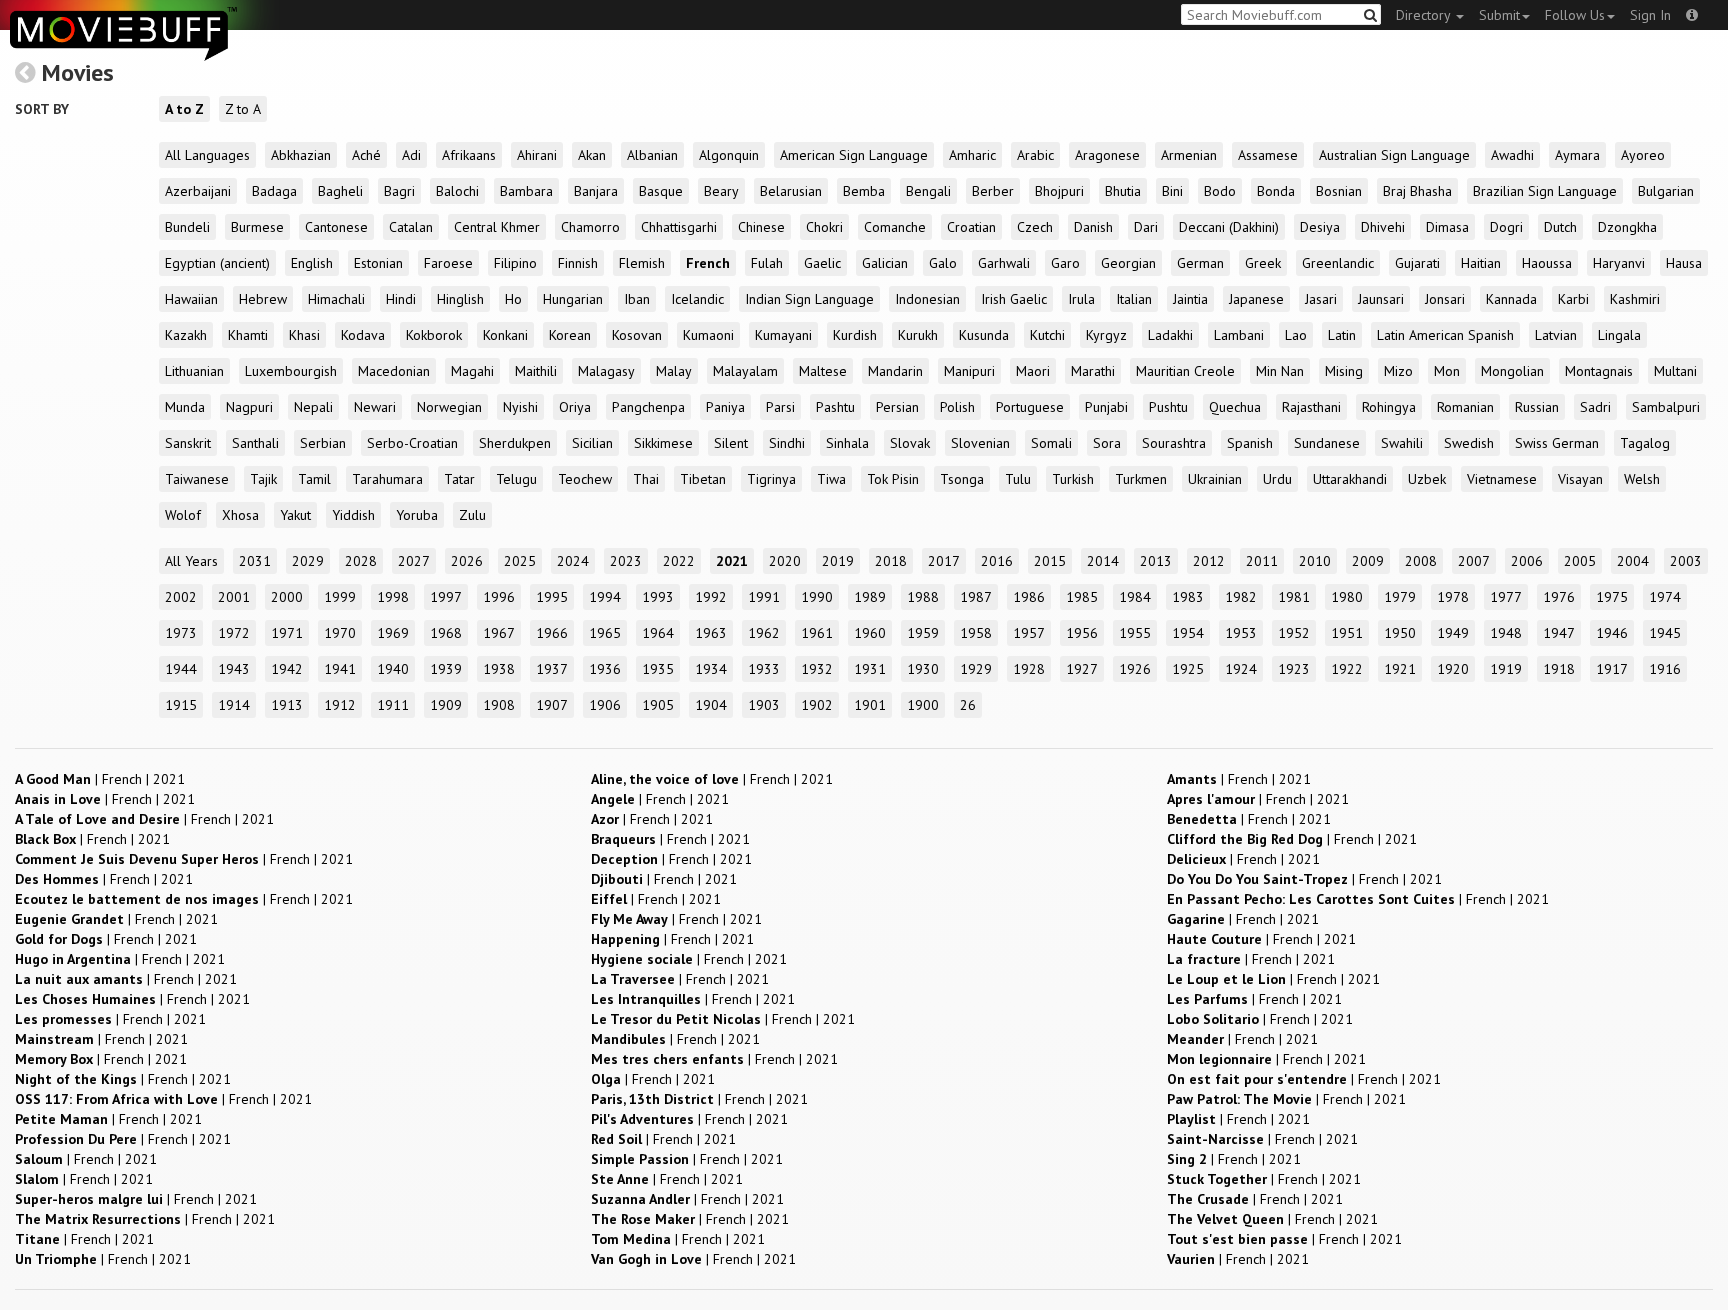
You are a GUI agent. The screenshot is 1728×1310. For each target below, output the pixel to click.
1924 (1241, 669)
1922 (1347, 669)
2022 (679, 561)
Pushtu (1168, 407)
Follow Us (1575, 15)
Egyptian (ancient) (217, 263)
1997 (446, 597)
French (708, 263)
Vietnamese (1502, 479)
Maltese (823, 371)
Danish (1093, 227)
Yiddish (353, 515)
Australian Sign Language (1394, 155)
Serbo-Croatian (412, 443)
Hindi (401, 299)
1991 (764, 597)
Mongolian (1512, 371)
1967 (499, 633)
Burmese (257, 227)
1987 (976, 597)
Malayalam (745, 371)
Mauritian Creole (1185, 371)
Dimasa (1447, 227)
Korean (570, 335)
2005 (1580, 561)
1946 (1612, 633)
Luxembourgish (291, 371)
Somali (1051, 443)
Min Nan (1280, 371)
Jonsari (1445, 299)
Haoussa (1547, 263)
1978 (1453, 597)
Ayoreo (1643, 155)
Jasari (1321, 299)
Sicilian (592, 443)
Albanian (652, 155)
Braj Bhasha (1417, 191)
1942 (287, 669)
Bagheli (340, 191)
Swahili (1402, 443)
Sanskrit (188, 443)
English (312, 263)
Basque (661, 191)
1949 (1453, 633)
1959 (923, 633)
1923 (1294, 669)
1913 (287, 705)
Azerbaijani (198, 191)
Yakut (295, 515)
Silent (731, 443)
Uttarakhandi (1350, 479)
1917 (1612, 669)
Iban (637, 299)
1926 (1135, 669)
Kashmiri (1635, 299)
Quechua (1235, 407)
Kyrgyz (1106, 335)
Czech (1035, 227)
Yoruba (417, 515)
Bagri (399, 191)
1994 (605, 597)
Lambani (1239, 335)
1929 (976, 669)
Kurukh (918, 335)
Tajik (263, 479)
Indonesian (927, 299)
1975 (1612, 597)
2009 (1368, 561)
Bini (1172, 191)
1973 (181, 633)
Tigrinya (771, 479)
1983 (1188, 597)
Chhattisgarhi (679, 227)
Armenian (1189, 155)
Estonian (378, 263)
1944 (181, 669)
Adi (411, 155)
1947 (1559, 633)
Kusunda (984, 335)
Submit (1499, 15)
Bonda (1276, 191)
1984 (1135, 597)
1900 (923, 705)
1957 (1029, 633)
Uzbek (1427, 479)
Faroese (448, 263)
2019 (838, 561)
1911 (393, 705)
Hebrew (263, 299)
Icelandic (697, 299)
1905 (658, 705)
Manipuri (969, 371)
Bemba (864, 191)
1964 (658, 633)
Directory (1425, 15)
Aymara (1577, 155)
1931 (870, 669)
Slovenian (980, 443)
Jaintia (1190, 299)
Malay (674, 371)
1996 (499, 597)
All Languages (207, 155)
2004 (1633, 561)
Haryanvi (1619, 263)
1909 (446, 705)
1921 (1400, 669)
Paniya (725, 407)
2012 (1209, 561)
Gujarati (1417, 263)
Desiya (1320, 227)
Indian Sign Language (809, 299)
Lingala (1619, 335)
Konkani (505, 335)
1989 (870, 597)
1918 (1559, 669)
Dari (1146, 227)
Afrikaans (469, 155)
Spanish (1250, 443)
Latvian (1556, 335)
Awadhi (1512, 155)
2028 (361, 561)
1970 (340, 633)
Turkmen (1141, 479)
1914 (234, 705)
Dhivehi (1383, 227)
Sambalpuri (1666, 407)
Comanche (895, 227)
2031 (255, 561)
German (1200, 263)
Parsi (780, 407)
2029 (308, 561)
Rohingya (1389, 407)
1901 (870, 705)
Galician (885, 263)
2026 (467, 561)
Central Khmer (497, 227)
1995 (552, 597)
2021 (732, 561)
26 (968, 705)
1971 (287, 633)
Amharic (972, 155)
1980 (1347, 597)
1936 (605, 669)
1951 (1347, 633)
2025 (520, 561)
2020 (785, 561)
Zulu (472, 515)
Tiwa (831, 479)
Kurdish (855, 335)
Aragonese (1107, 155)
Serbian (323, 443)
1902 (817, 705)
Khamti (248, 335)
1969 (393, 633)
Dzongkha (1627, 227)
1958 (976, 633)
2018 (891, 561)
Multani (1675, 371)
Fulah (767, 263)
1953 (1241, 633)
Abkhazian (301, 155)
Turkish (1073, 479)
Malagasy (606, 371)
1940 (393, 669)
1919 (1506, 669)
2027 (414, 561)
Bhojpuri (1059, 191)
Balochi (457, 191)
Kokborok (434, 335)
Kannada (1511, 299)
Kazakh (186, 335)
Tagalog (1645, 443)
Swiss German (1557, 443)
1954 (1188, 633)
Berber (993, 191)
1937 (552, 669)
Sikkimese (663, 443)
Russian (1537, 407)
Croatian (971, 227)
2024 (573, 561)
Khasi (304, 335)
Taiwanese (197, 479)
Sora (1107, 443)
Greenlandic (1338, 263)
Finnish (578, 263)
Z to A (243, 109)
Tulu (1018, 479)
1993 (658, 597)
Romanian (1465, 407)
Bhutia (1123, 191)
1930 (923, 669)
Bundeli (187, 227)
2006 (1527, 561)
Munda (185, 407)
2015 (1050, 561)
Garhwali (1004, 263)
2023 (626, 561)
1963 (711, 633)
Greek (1263, 263)
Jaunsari (1381, 299)
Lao (1296, 335)
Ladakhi (1170, 335)
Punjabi (1106, 407)
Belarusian (791, 191)
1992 (711, 597)
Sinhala (847, 443)
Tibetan (703, 479)
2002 (181, 597)
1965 (605, 633)
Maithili (536, 371)
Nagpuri (249, 407)
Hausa (1684, 263)
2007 (1474, 561)
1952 (1294, 633)
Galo (943, 263)
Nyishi (520, 407)
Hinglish (460, 299)
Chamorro (590, 227)
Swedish (1469, 443)
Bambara (526, 191)
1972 (234, 633)
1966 (552, 633)
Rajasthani (1311, 407)
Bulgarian (1666, 191)
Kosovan (637, 335)
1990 (817, 597)
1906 (605, 705)
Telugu (516, 479)
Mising (1344, 371)
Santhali (255, 443)
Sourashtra (1174, 443)
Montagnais (1599, 371)
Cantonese (336, 227)
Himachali (336, 299)
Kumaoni (708, 335)
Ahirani (537, 155)
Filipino (515, 263)
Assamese (1268, 155)
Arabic (1035, 155)
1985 (1082, 597)
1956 (1082, 633)
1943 (234, 669)
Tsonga (962, 479)
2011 (1262, 561)
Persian (897, 407)
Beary (721, 191)
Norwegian (449, 407)
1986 (1029, 597)
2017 (944, 561)
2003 (1686, 561)
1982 (1241, 597)
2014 (1103, 561)
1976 (1559, 597)
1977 (1506, 597)
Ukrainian (1215, 479)
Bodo (1220, 191)
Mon (1447, 371)
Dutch (1560, 227)
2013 (1156, 561)
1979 (1400, 597)
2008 (1421, 561)
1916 (1665, 669)
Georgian (1128, 263)
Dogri (1506, 227)
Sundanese (1327, 443)
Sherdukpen (515, 443)
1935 (658, 669)
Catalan (411, 227)
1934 (711, 669)
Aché (366, 155)
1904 (711, 705)
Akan (592, 155)
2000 (287, 597)
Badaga (274, 191)
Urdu (1277, 479)
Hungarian (573, 299)
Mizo (1398, 371)
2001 (234, 597)
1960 (870, 633)
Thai (646, 479)
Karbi (1573, 299)
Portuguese (1030, 407)
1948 (1506, 633)
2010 (1315, 561)
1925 (1188, 669)
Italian (1134, 299)
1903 (764, 705)
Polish (957, 407)
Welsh (1642, 479)
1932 (817, 669)
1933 (764, 669)
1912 (340, 705)
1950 (1400, 633)
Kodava (363, 335)
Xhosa (240, 515)
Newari (375, 407)
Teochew (585, 479)
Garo (1065, 263)
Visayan (1580, 479)
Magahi (472, 371)
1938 (499, 669)
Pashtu (835, 407)
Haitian (1481, 263)
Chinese (761, 227)
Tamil (314, 479)
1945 (1665, 633)
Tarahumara (387, 479)
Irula (1081, 299)
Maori (1033, 371)
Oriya (575, 407)
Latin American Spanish (1445, 335)
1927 (1082, 669)
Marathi (1093, 371)
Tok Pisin (893, 479)
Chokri (824, 227)
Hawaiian (191, 299)
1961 (817, 633)
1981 (1294, 597)
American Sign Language (854, 155)
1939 (446, 669)
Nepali (313, 407)
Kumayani (783, 335)
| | (100, 779)
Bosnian (1339, 191)
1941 (340, 669)
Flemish (642, 263)
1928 (1029, 669)
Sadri (1595, 407)
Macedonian (394, 371)
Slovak (910, 443)
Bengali (928, 191)
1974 (1665, 597)
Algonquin (729, 155)
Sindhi (787, 443)
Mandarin (895, 371)
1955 (1135, 633)
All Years (191, 561)
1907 (552, 705)
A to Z (184, 109)
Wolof (183, 515)
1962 (764, 633)
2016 (997, 561)
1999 (340, 597)
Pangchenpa (648, 407)
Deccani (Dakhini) (1229, 227)
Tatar (459, 479)
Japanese (1256, 299)
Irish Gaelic (1014, 299)
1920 (1453, 669)
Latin (1342, 335)
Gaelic (822, 263)
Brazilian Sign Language (1545, 191)
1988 (923, 597)
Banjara (596, 191)
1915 (181, 705)
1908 (499, 705)
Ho (513, 299)
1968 (446, 633)
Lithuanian (194, 371)
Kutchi (1047, 335)
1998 (393, 597)
